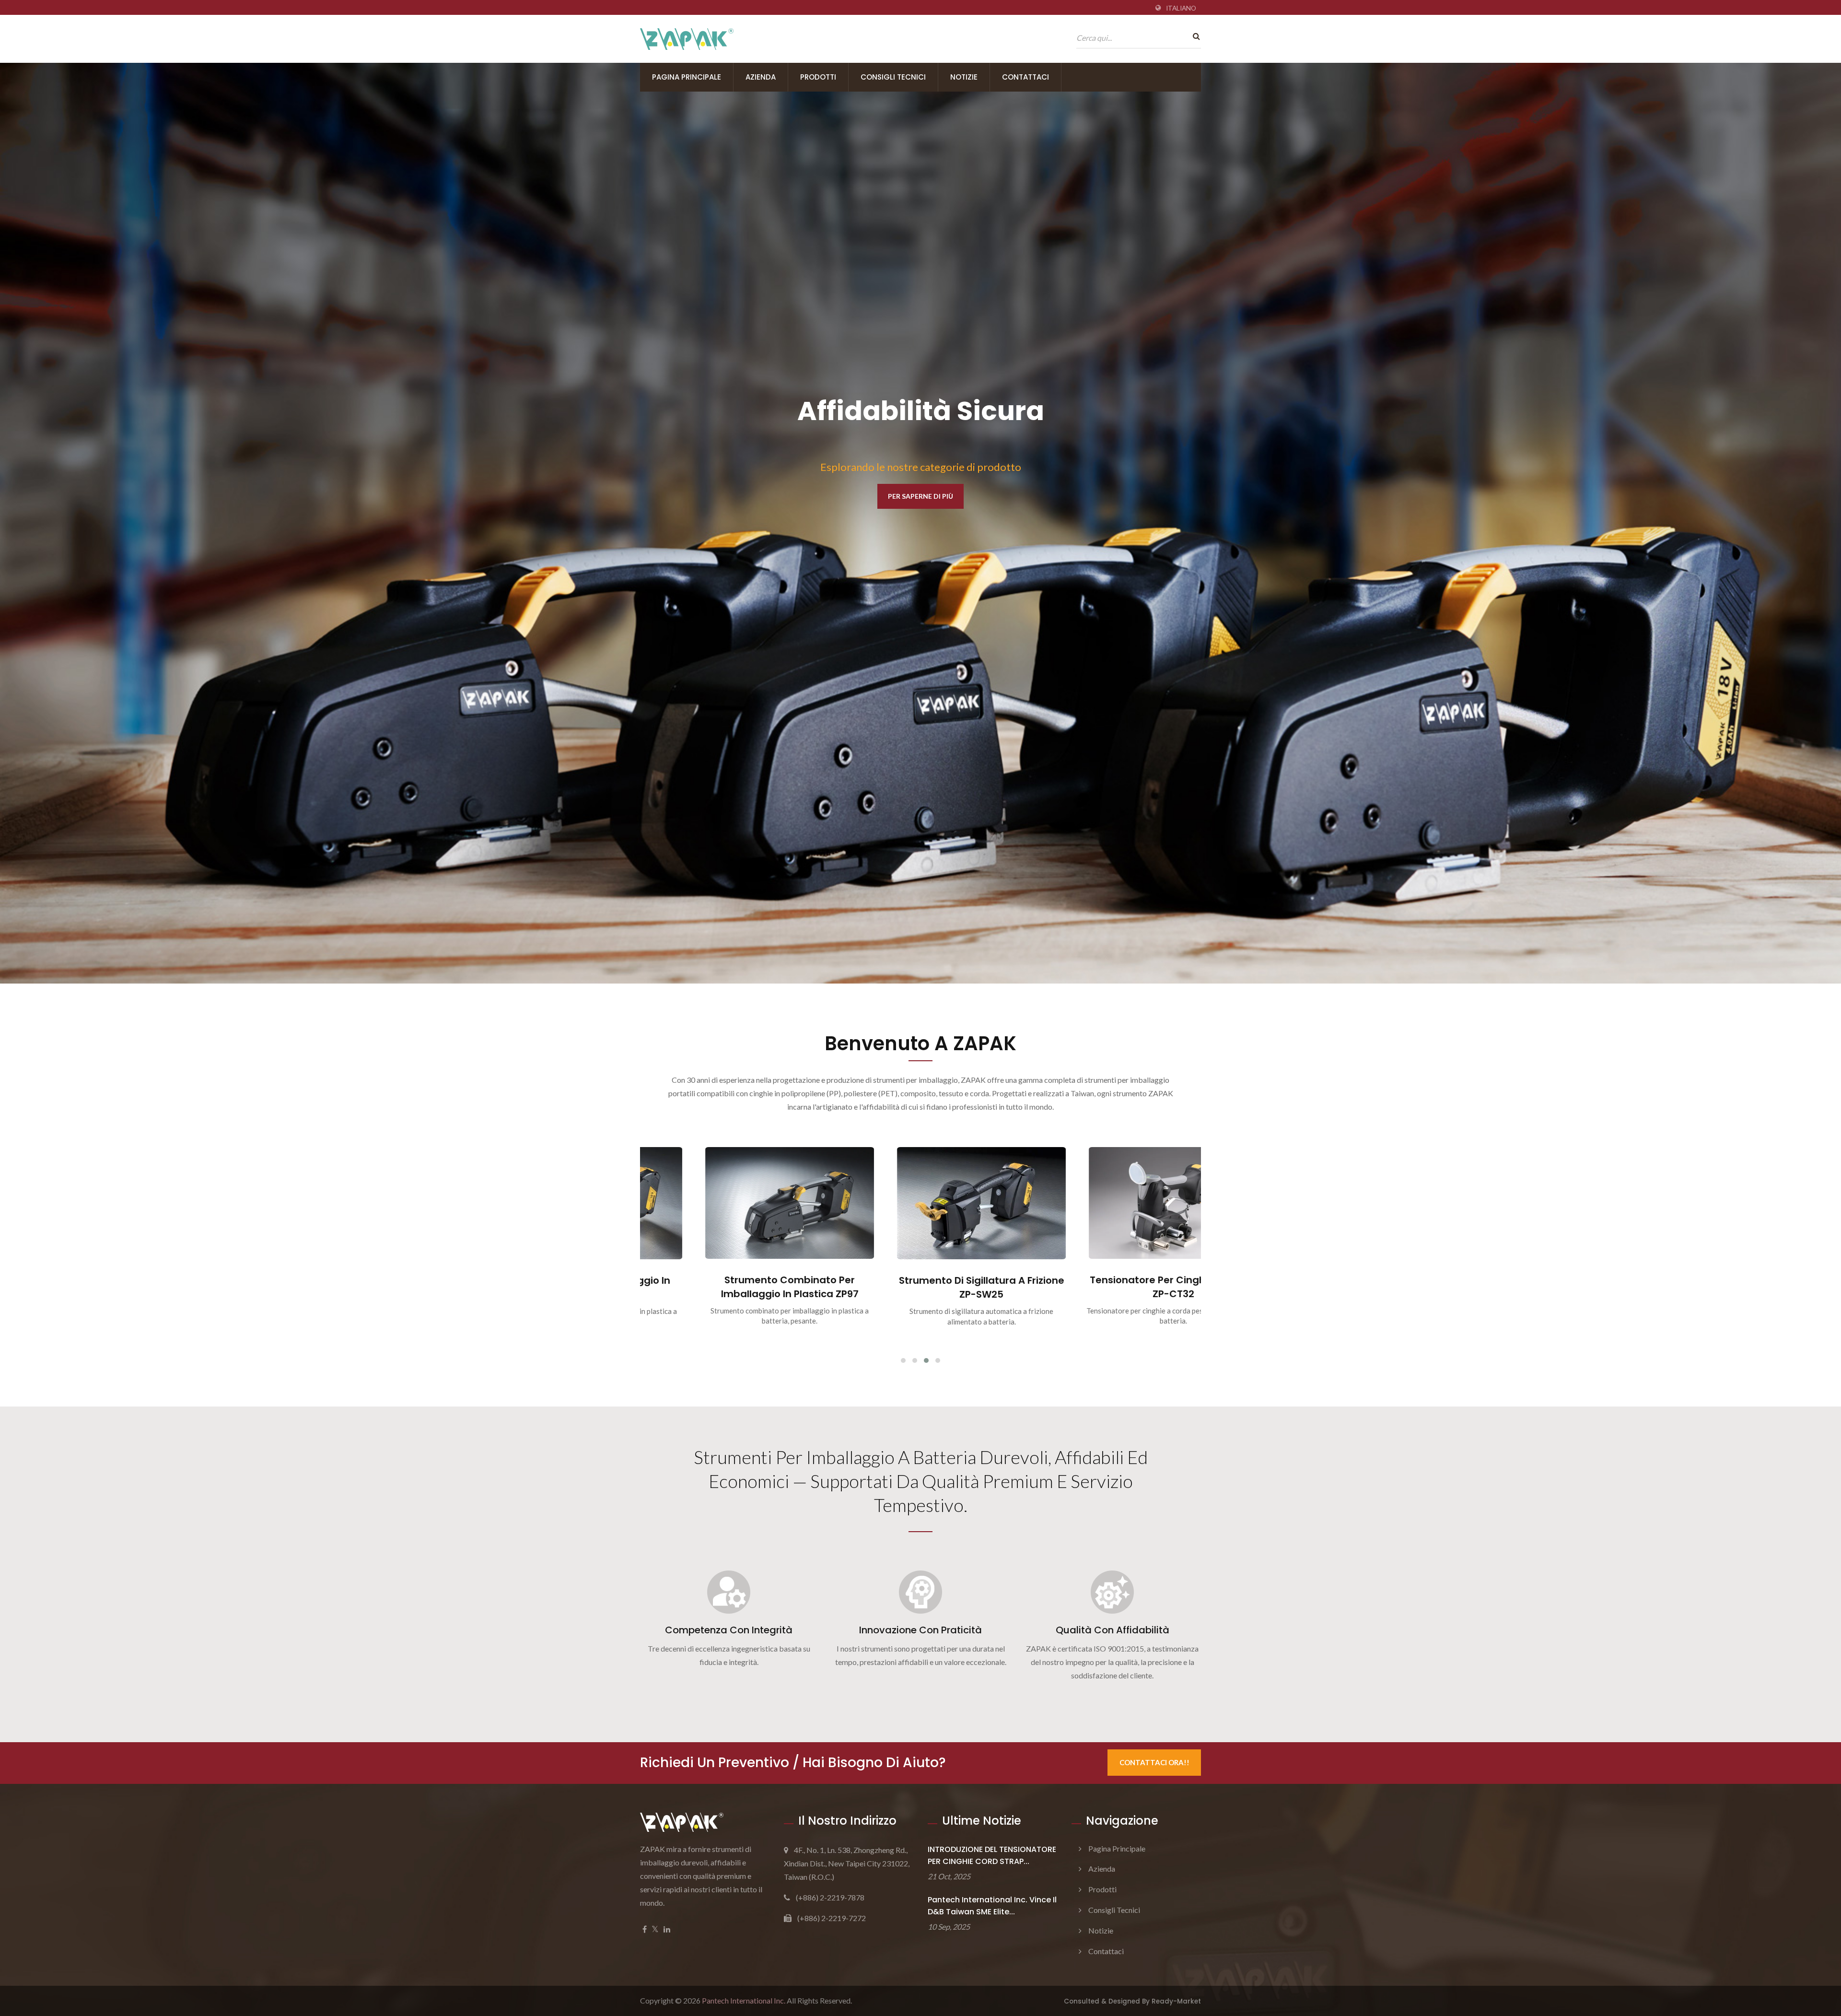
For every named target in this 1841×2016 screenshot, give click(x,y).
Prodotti (818, 77)
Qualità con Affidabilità (1113, 1630)
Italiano (1181, 8)
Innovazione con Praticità (920, 1630)
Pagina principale (687, 77)
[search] (1194, 36)
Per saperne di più (683, 520)
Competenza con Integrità (729, 1630)
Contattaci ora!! (1154, 1762)
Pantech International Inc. (744, 2000)
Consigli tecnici (893, 77)
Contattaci (1025, 77)
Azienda (761, 77)
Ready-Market (1176, 2001)
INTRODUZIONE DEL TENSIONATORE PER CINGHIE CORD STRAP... (992, 1855)
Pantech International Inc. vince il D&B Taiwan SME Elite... (992, 1906)
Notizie (964, 77)
